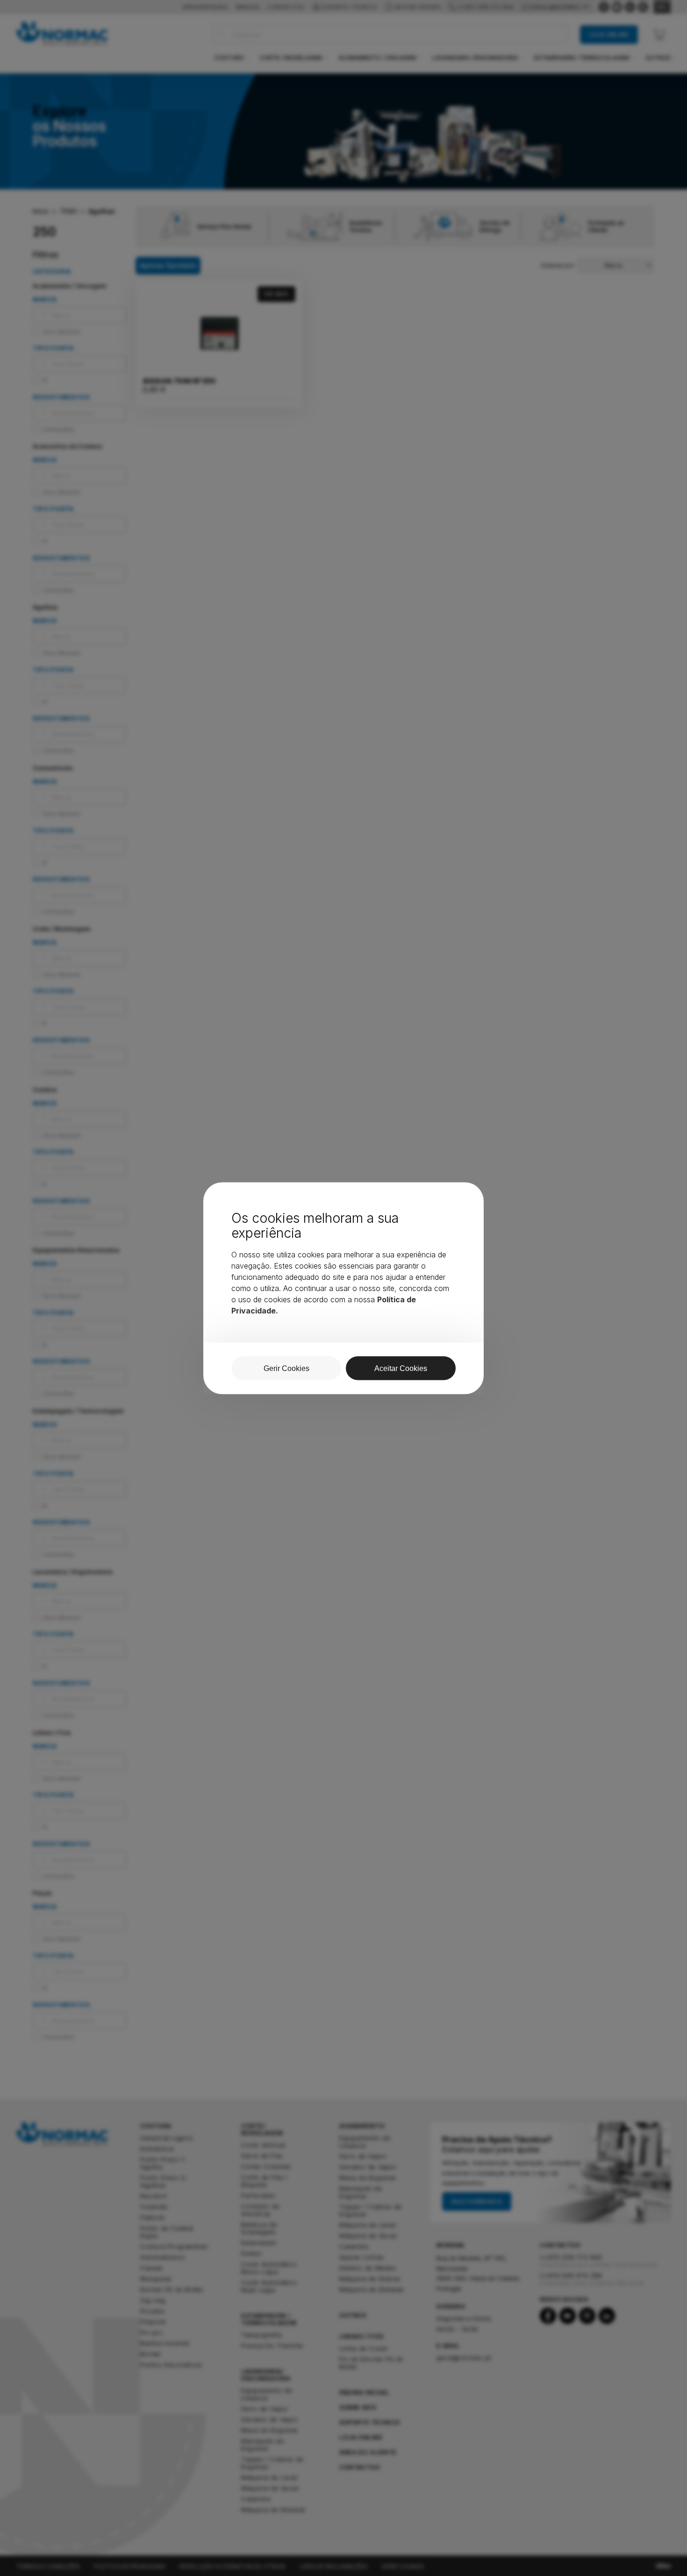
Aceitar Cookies (401, 1368)
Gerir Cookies (286, 1368)
